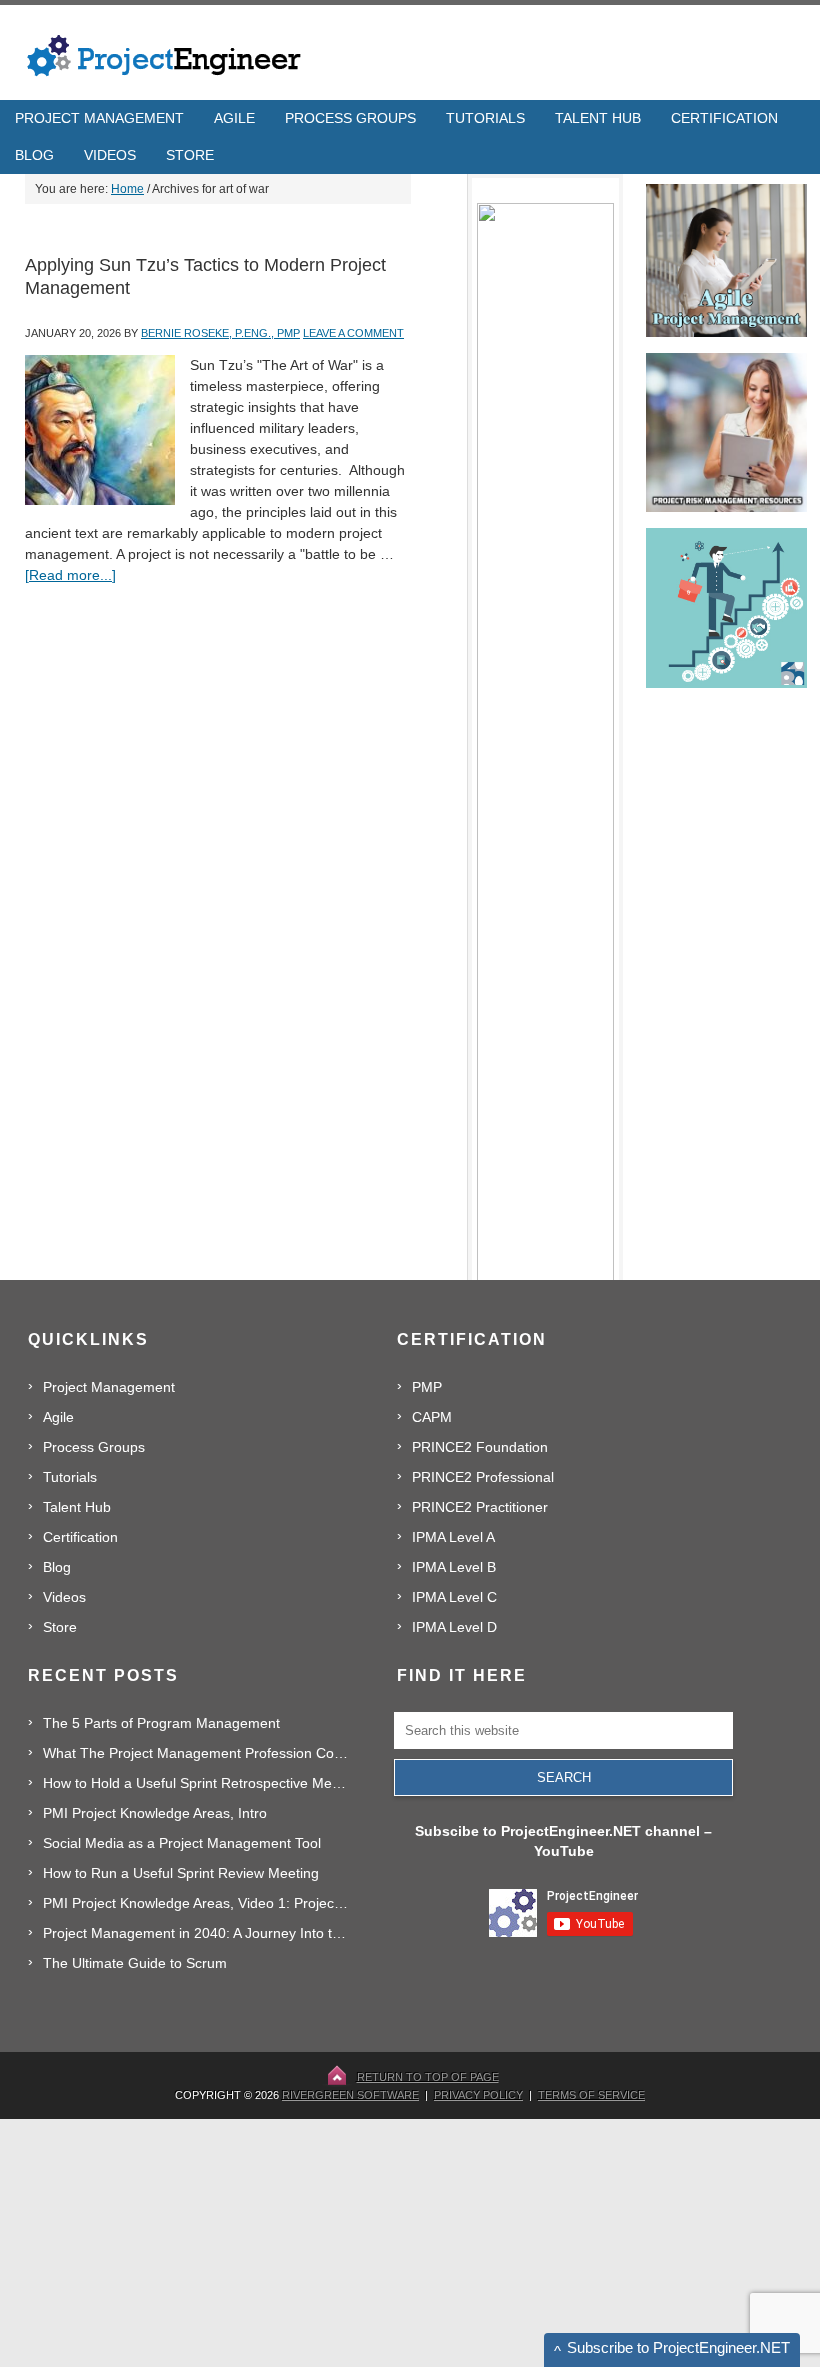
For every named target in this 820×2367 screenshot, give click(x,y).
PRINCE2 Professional (483, 1477)
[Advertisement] (617, 2242)
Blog (57, 1567)
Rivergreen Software (350, 2095)
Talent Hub (77, 1507)
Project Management (109, 1387)
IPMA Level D (454, 1627)
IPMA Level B (454, 1567)
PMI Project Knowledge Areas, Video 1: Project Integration (197, 1903)
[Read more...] (70, 575)
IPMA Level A (453, 1537)
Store (60, 1627)
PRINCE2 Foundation (480, 1447)
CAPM (432, 1417)
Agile (58, 1417)
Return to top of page (428, 2077)
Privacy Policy (478, 2095)
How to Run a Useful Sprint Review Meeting (181, 1873)
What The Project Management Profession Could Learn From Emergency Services (197, 1753)
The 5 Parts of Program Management (161, 1723)
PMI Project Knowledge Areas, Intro (155, 1813)
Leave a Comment (353, 333)
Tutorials (70, 1477)
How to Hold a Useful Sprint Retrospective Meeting (197, 1783)
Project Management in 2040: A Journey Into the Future (197, 1933)
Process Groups (94, 1447)
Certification (80, 1537)
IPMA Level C (454, 1597)
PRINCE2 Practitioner (480, 1507)
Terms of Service (591, 2095)
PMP (427, 1387)
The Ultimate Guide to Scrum (135, 1963)
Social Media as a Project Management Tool (182, 1843)
